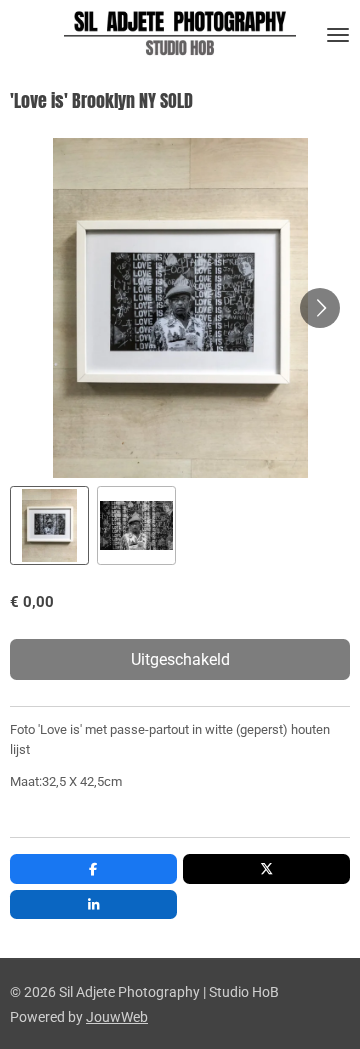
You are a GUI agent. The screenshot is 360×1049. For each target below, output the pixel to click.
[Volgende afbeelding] (320, 308)
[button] (49, 525)
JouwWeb (117, 1017)
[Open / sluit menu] (338, 35)
